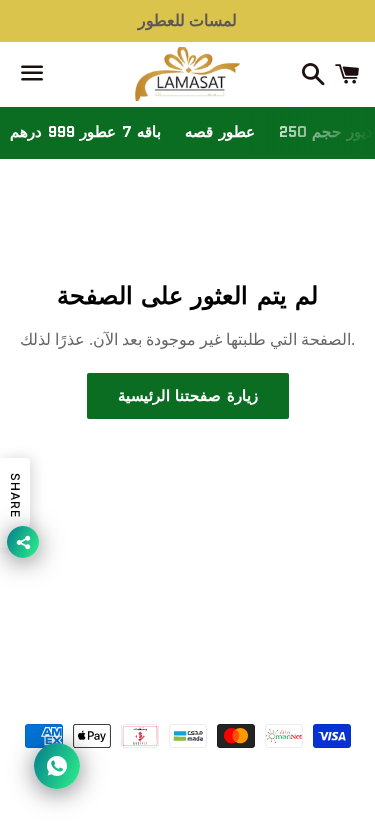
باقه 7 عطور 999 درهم (85, 132)
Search (187, 613)
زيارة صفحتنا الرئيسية (188, 396)
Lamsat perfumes (216, 680)
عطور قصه (220, 132)
